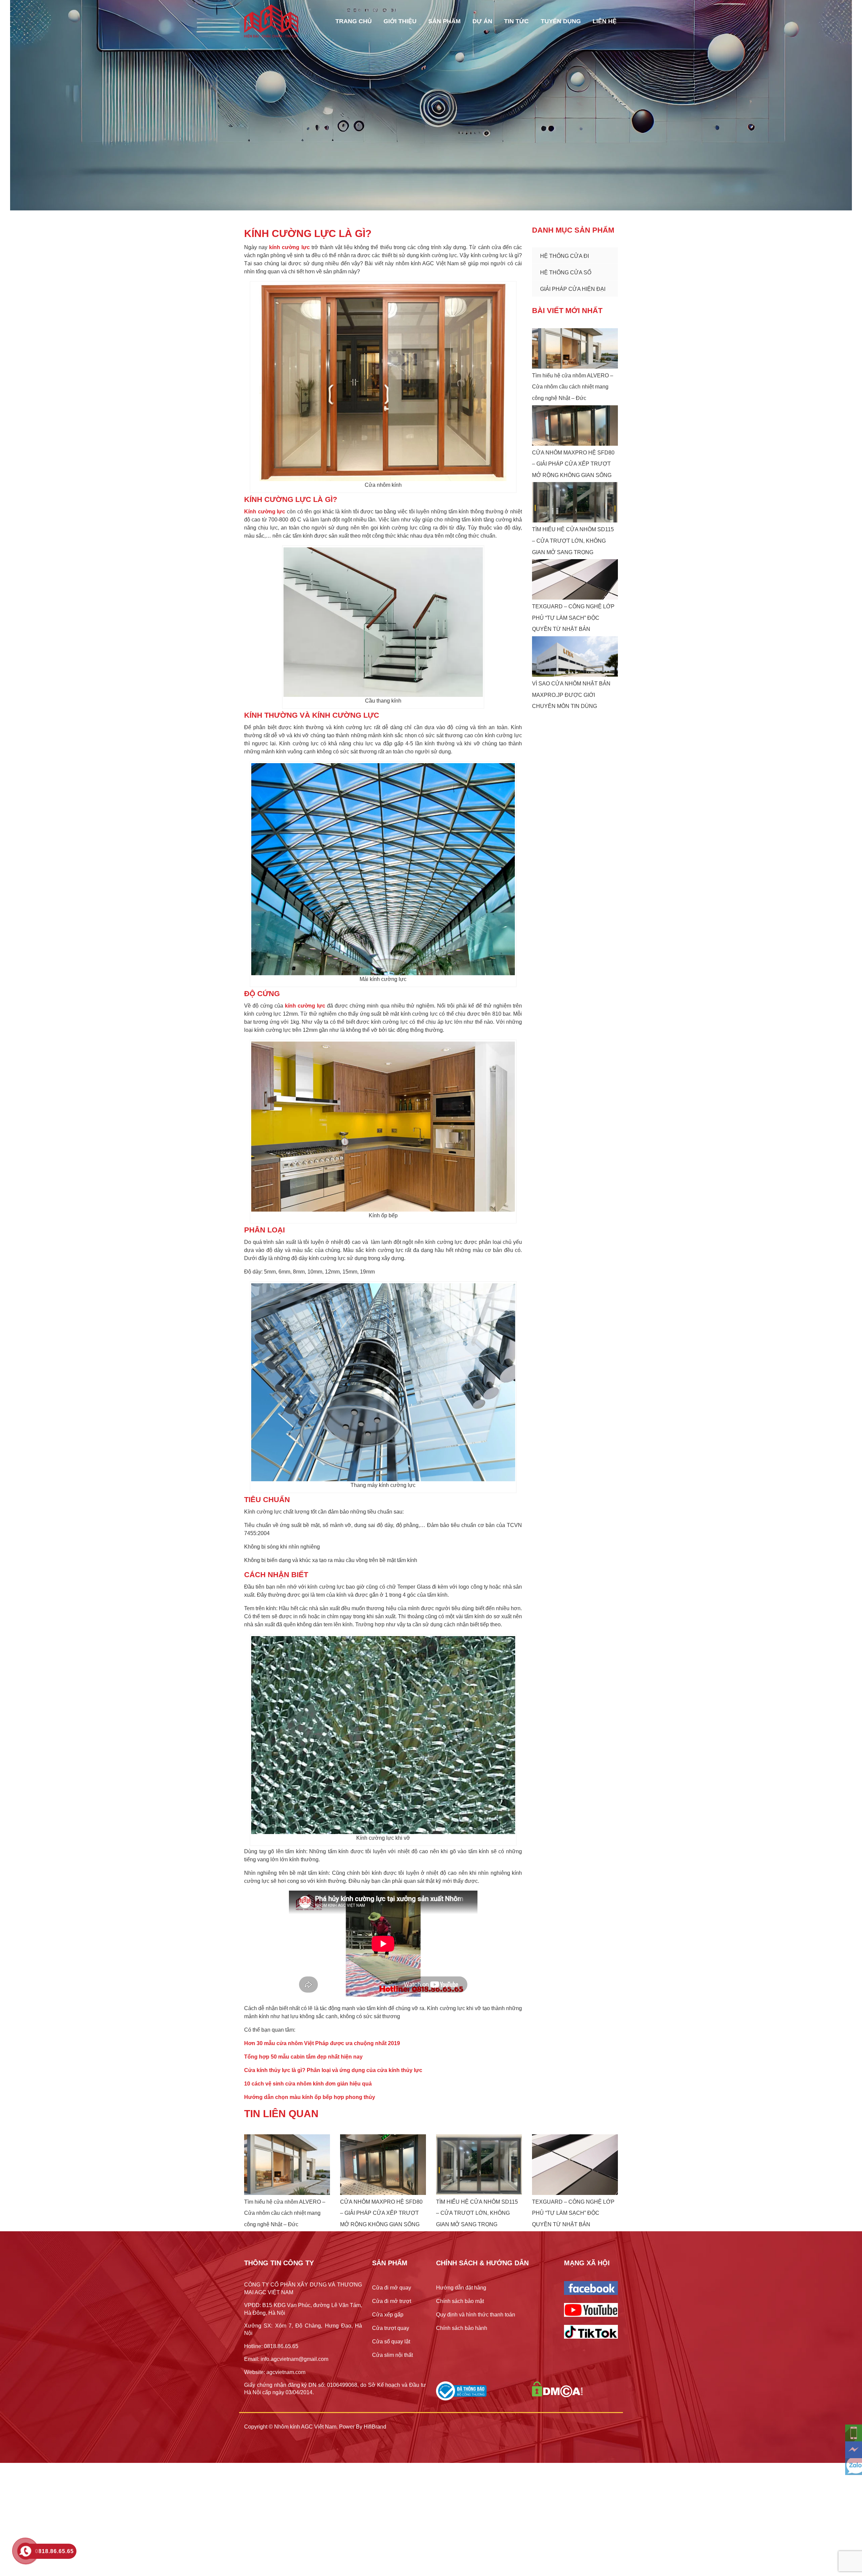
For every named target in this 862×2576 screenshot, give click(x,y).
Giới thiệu (400, 21)
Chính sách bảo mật (460, 2301)
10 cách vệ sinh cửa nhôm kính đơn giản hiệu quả (308, 2084)
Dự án (482, 21)
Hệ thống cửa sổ (566, 273)
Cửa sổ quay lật (391, 2342)
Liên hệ (605, 21)
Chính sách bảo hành (462, 2328)
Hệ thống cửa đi (565, 256)
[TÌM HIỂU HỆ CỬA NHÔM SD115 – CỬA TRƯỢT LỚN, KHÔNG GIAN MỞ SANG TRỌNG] (575, 502)
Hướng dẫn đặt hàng (461, 2288)
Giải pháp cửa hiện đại (573, 289)
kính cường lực (289, 247)
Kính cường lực (265, 512)
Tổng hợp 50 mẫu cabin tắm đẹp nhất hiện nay (303, 2057)
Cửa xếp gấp (388, 2315)
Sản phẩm (444, 21)
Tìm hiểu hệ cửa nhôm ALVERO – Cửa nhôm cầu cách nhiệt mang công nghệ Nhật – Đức (573, 387)
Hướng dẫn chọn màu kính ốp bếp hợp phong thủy (310, 2097)
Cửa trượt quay (391, 2328)
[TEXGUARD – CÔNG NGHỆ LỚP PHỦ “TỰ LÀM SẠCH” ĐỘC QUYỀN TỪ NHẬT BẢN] (575, 579)
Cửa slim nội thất (392, 2355)
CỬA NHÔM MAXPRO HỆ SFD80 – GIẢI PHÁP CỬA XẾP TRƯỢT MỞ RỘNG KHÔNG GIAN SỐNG (573, 464)
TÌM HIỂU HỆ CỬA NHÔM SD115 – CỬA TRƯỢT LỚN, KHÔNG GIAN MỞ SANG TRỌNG (573, 541)
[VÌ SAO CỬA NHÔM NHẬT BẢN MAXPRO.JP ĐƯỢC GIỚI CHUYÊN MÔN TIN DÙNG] (575, 656)
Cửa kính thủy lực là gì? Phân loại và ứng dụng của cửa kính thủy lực (333, 2070)
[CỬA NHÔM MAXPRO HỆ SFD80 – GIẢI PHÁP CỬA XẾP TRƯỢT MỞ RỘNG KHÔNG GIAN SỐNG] (575, 426)
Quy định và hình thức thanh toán (476, 2315)
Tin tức (516, 21)
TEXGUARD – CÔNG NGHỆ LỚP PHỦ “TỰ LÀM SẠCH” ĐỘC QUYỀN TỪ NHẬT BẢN (573, 618)
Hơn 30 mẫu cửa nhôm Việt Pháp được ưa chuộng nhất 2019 (322, 2043)
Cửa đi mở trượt (392, 2301)
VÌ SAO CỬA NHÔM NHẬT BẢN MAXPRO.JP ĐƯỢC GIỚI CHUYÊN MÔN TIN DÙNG (571, 695)
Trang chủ (354, 21)
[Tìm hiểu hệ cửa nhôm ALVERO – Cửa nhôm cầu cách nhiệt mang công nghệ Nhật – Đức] (575, 348)
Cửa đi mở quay (392, 2288)
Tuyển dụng (561, 21)
